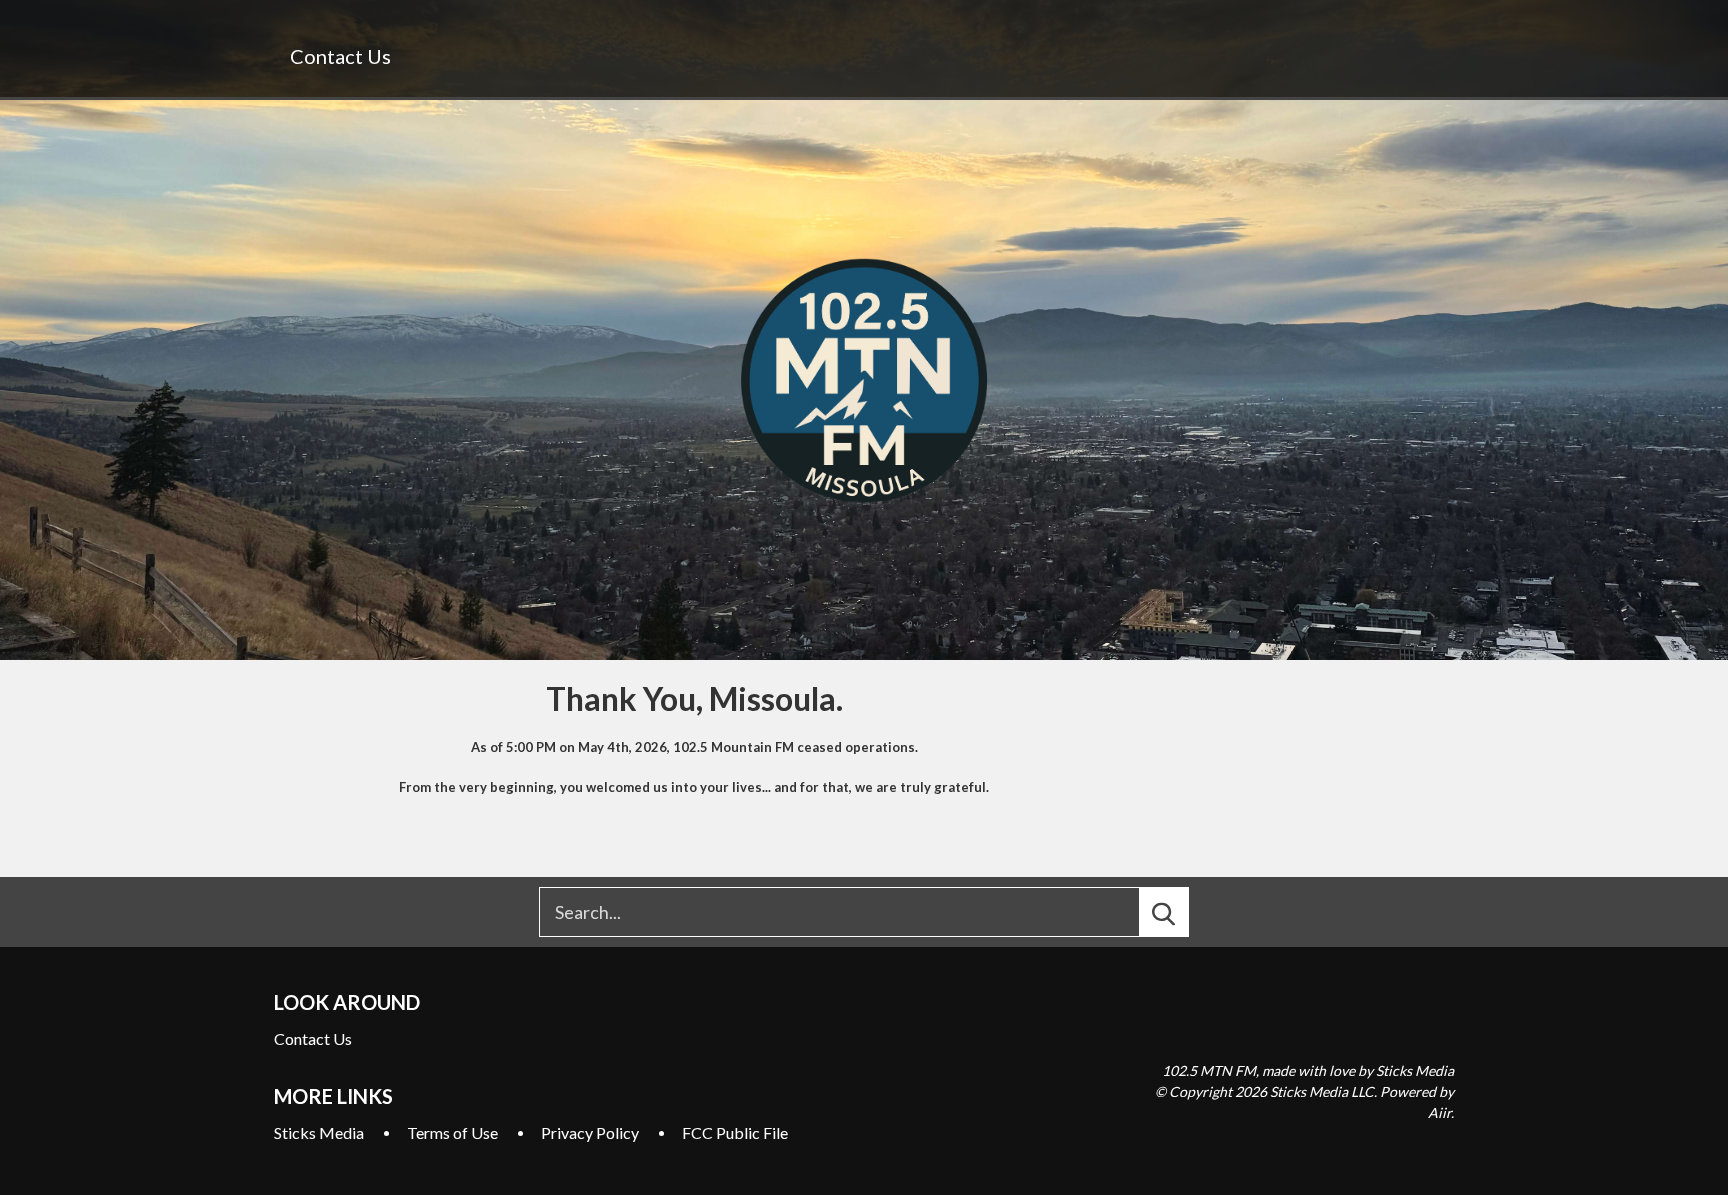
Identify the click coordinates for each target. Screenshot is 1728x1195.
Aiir (1439, 1112)
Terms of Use (452, 1132)
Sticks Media (319, 1132)
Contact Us (340, 56)
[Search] (1182, 912)
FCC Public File (735, 1132)
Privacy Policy (590, 1132)
